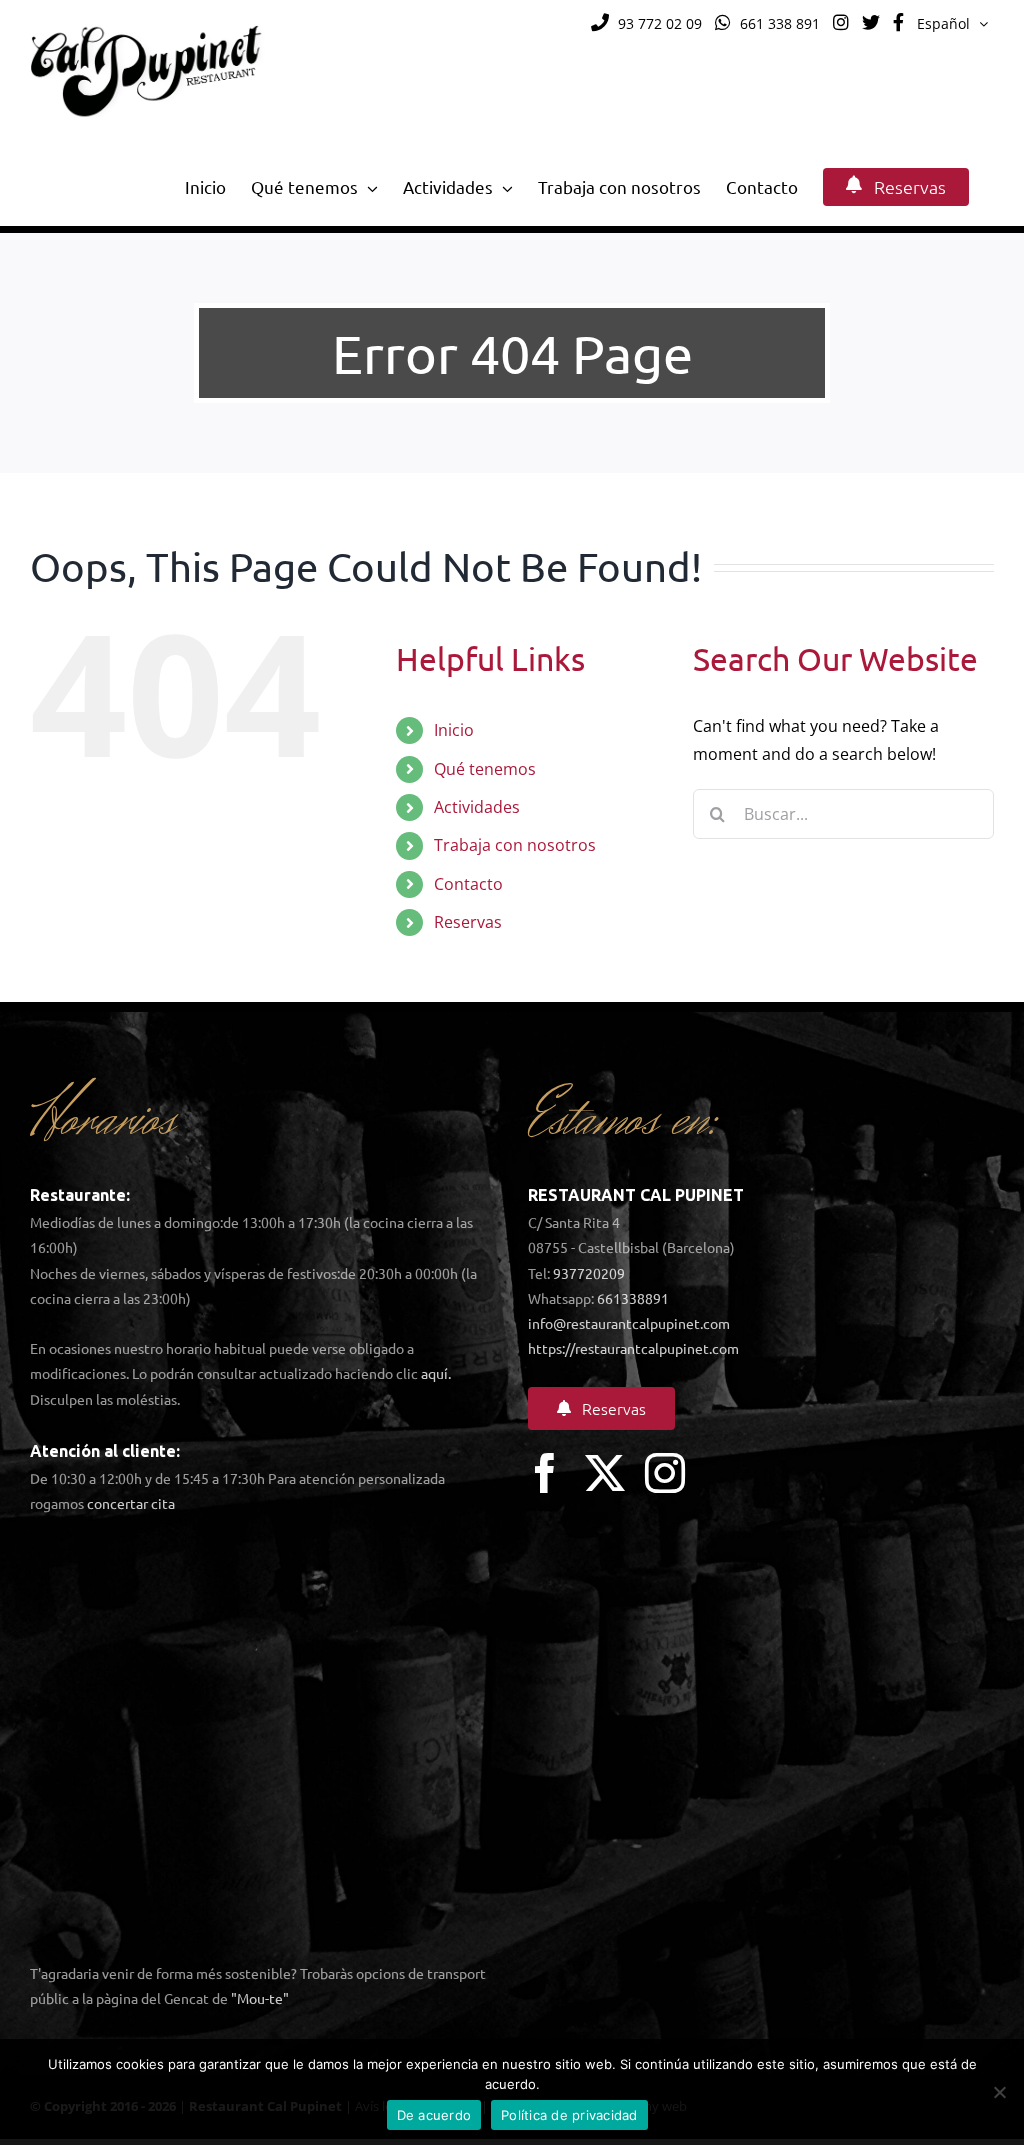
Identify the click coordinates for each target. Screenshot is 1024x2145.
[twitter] (605, 1473)
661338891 (633, 1298)
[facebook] (545, 1473)
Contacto (468, 884)
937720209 (589, 1273)
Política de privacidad (569, 2115)
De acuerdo (434, 2115)
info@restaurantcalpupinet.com (629, 1323)
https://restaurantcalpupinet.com (633, 1348)
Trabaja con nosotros (515, 845)
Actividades (477, 807)
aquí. (436, 1373)
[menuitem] (952, 24)
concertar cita (131, 1503)
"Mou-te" (260, 1998)
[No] (999, 2092)
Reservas (468, 922)
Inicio (454, 730)
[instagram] (665, 1473)
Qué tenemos (485, 769)
